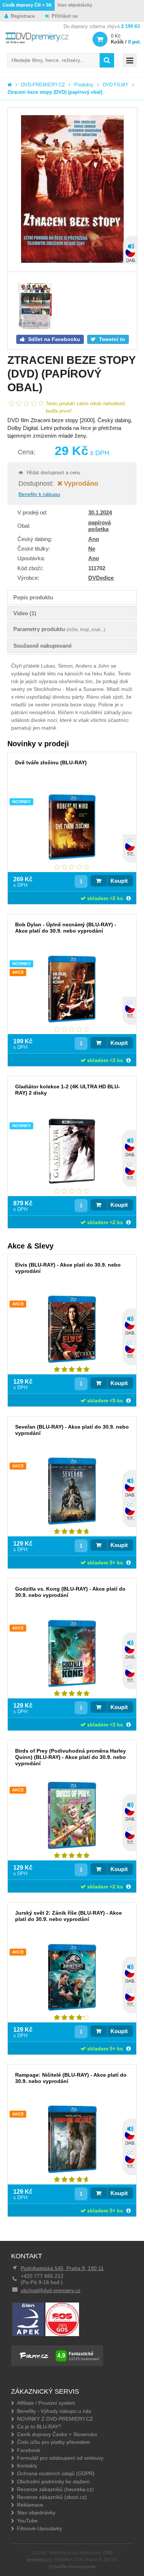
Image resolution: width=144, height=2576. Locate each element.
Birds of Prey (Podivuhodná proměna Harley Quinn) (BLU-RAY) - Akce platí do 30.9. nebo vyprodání (71, 1757)
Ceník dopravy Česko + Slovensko (57, 2434)
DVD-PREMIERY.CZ (43, 85)
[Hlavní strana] (10, 85)
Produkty (84, 85)
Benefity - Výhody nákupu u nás (54, 2411)
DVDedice (101, 578)
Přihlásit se (65, 16)
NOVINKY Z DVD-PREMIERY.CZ (55, 2419)
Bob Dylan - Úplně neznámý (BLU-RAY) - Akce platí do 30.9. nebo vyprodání (66, 928)
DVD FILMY (116, 85)
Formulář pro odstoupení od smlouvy (60, 2458)
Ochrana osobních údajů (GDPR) (56, 2473)
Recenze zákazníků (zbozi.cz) (52, 2497)
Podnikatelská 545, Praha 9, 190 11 (62, 2268)
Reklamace (30, 2505)
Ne (92, 549)
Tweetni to (111, 339)
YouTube (27, 2521)
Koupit (119, 881)
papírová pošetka (100, 526)
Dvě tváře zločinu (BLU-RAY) (51, 762)
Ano (94, 539)
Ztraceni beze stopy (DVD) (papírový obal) (55, 92)
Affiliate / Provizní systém (46, 2403)
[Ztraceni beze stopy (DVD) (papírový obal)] (72, 190)
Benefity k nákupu (39, 494)
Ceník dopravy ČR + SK (27, 5)
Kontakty (27, 2466)
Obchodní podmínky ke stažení (53, 2482)
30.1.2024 (100, 512)
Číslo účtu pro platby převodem (54, 2442)
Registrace (23, 16)
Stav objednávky (75, 5)
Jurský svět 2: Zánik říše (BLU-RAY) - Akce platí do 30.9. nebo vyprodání (68, 1916)
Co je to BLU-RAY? (39, 2427)
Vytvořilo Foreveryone (72, 2567)
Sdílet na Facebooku (53, 339)
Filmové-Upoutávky (40, 2528)
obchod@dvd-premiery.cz (51, 2290)
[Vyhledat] (107, 60)
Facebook (29, 2450)
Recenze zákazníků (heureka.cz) (55, 2489)
